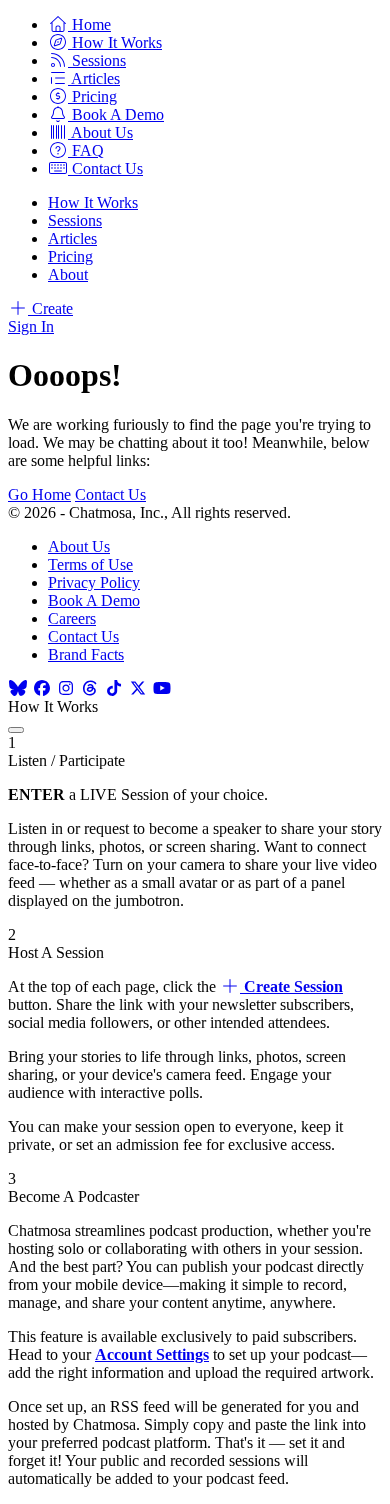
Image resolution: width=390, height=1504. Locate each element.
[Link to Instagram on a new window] (66, 688)
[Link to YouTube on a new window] (162, 688)
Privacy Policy (94, 582)
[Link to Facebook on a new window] (42, 688)
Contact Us (110, 494)
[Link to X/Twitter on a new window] (138, 688)
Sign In (31, 326)
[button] (79, 24)
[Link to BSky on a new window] (18, 688)
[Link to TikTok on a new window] (114, 688)
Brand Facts (86, 654)
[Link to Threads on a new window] (90, 688)
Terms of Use (90, 564)
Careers (72, 618)
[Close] (16, 730)
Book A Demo (94, 600)
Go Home (39, 494)
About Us (79, 546)
